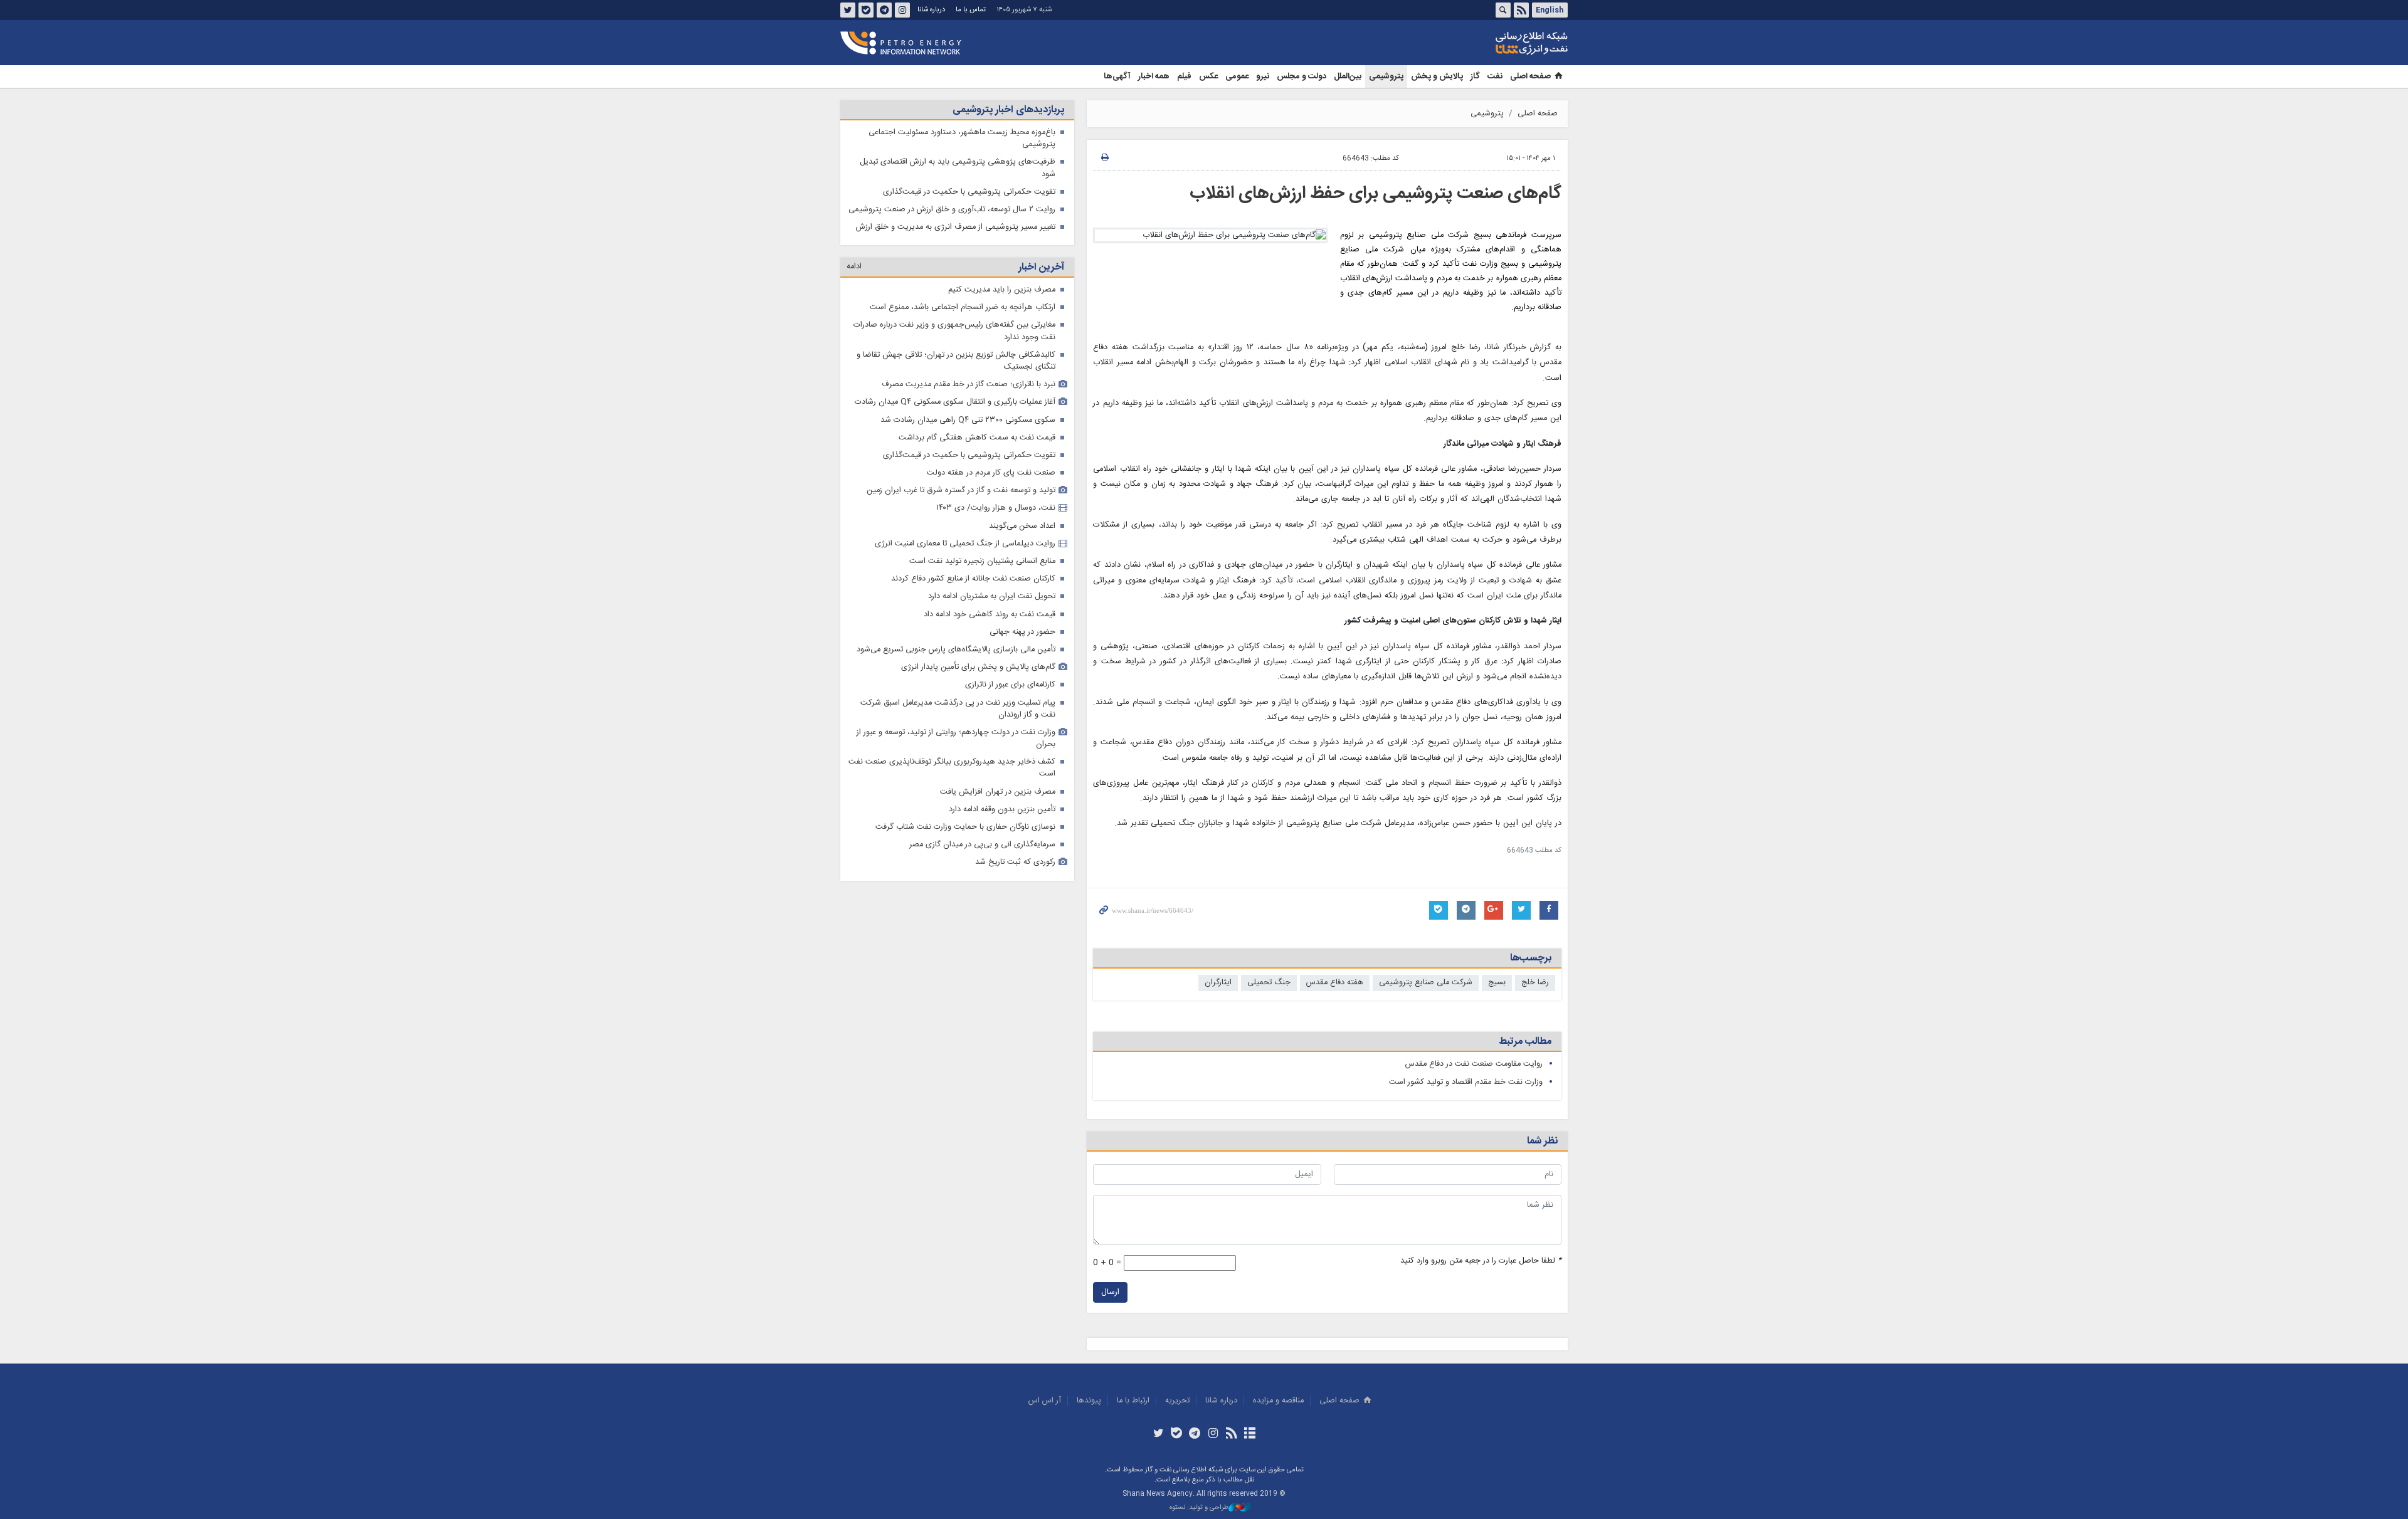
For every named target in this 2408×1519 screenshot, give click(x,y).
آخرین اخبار (1041, 267)
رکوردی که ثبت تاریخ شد (1015, 862)
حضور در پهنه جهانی (1022, 632)
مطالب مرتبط (1525, 1042)
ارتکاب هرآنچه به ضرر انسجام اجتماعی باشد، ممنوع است (963, 307)
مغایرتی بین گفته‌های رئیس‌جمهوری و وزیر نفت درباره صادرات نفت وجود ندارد (954, 331)
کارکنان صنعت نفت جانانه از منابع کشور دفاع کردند (973, 579)
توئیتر (848, 10)
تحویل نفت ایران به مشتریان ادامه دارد (992, 597)
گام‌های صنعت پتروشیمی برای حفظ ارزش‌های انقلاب (1376, 194)
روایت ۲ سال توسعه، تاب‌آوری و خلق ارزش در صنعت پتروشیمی (952, 210)
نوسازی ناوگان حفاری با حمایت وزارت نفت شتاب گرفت (965, 827)
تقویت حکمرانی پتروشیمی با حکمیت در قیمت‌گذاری (969, 192)
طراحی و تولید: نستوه (1199, 1508)
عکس (1208, 76)
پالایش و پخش (1437, 76)
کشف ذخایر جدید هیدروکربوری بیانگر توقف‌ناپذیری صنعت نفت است (952, 768)
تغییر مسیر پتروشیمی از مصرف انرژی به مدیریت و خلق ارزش (956, 227)
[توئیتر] (1158, 1434)
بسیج (1497, 983)
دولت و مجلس (1302, 76)
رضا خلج (1535, 983)
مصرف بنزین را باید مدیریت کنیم (1002, 290)
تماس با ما (971, 10)
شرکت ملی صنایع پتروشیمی (1426, 983)
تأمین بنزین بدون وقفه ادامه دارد (1002, 810)
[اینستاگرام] (1213, 1434)
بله (866, 10)
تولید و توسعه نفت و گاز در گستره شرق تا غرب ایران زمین (961, 491)
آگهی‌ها (1117, 76)
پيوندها (1089, 1401)
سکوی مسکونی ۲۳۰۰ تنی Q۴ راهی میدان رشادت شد (968, 420)
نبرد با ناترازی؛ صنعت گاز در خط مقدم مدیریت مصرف (969, 385)
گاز (1475, 76)
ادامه (854, 267)
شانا (1489, 43)
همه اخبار (1154, 76)
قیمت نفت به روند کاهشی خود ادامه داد (990, 615)
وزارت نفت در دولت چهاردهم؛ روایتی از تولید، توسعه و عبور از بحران (956, 738)
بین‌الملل (1348, 76)
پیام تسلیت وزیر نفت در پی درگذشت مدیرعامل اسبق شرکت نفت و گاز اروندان (958, 709)
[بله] (1177, 1434)
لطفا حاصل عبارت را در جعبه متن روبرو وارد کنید (1481, 1261)
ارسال (1110, 1292)
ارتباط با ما (1133, 1401)
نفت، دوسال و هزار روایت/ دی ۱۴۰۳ (996, 508)
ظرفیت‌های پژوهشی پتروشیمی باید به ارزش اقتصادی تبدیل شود (958, 168)
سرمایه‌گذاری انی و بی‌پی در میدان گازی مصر (982, 845)
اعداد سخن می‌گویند (1022, 526)
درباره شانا (931, 10)
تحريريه (1177, 1401)
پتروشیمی (1386, 76)
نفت (1495, 76)
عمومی (1237, 76)
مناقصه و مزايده (1278, 1401)
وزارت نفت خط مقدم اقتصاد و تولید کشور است (1466, 1082)
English (1550, 10)
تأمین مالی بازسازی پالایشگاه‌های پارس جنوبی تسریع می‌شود (956, 650)
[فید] (1231, 1434)
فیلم (1184, 76)
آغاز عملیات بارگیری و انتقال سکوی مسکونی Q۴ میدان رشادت (955, 402)
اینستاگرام (902, 10)
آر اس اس (1045, 1401)
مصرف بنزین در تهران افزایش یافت (998, 792)
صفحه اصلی (1530, 76)
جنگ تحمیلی (1269, 983)
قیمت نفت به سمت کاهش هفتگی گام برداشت (977, 438)
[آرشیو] (1249, 1434)
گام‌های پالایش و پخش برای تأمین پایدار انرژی (978, 667)
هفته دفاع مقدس (1335, 983)
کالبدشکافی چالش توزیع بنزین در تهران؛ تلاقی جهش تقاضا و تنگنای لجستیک (956, 361)
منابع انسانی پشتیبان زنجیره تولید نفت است (982, 561)
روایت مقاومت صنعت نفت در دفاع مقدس (1474, 1064)
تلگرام (884, 10)
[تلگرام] (1195, 1434)
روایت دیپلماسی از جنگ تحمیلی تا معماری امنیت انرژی (965, 544)
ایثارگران (1218, 983)
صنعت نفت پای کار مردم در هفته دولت (991, 473)
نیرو (1263, 76)
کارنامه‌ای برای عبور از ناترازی (1010, 685)
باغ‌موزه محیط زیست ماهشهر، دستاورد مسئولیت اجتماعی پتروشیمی (962, 139)
